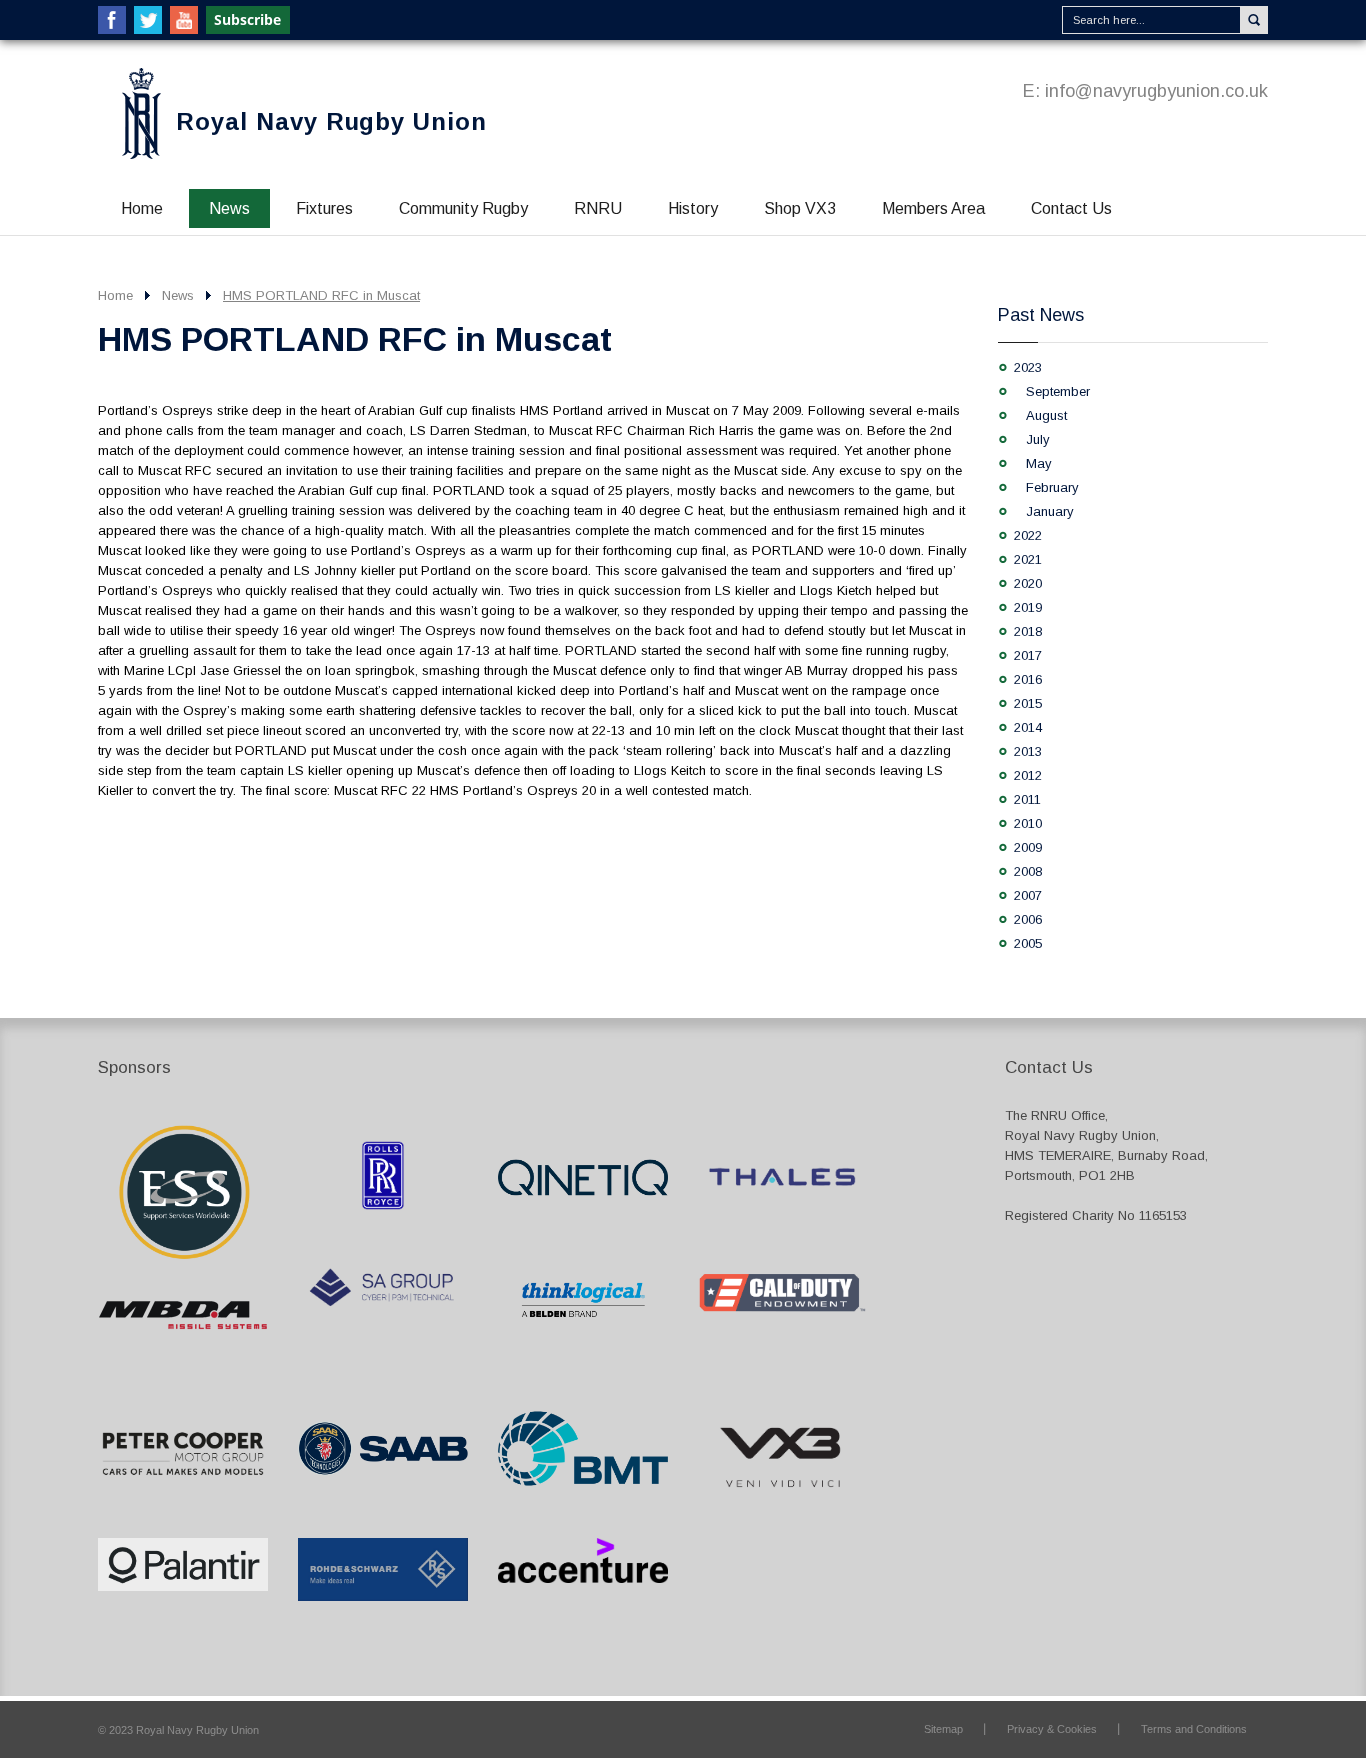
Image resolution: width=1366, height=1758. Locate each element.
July (1038, 439)
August (1046, 415)
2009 (1028, 847)
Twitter (148, 20)
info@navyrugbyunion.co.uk (1156, 91)
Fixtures (324, 208)
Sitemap (943, 1729)
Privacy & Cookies (1052, 1729)
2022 (1028, 535)
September (1058, 391)
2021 (1028, 559)
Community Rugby (463, 208)
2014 (1028, 727)
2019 (1028, 607)
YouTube (184, 20)
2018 (1028, 631)
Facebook (112, 20)
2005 (1028, 943)
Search (1254, 20)
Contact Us (1071, 208)
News (229, 208)
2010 (1028, 823)
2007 (1028, 895)
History (693, 208)
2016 (1028, 679)
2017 (1028, 655)
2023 (1028, 367)
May (1039, 463)
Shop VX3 (800, 208)
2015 (1028, 703)
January (1050, 511)
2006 (1028, 919)
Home (142, 208)
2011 (1027, 799)
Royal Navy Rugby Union (331, 121)
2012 (1028, 775)
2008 (1028, 871)
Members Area (933, 208)
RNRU (598, 208)
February (1052, 487)
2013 (1028, 751)
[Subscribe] (249, 20)
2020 (1028, 583)
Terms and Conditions (1194, 1729)
